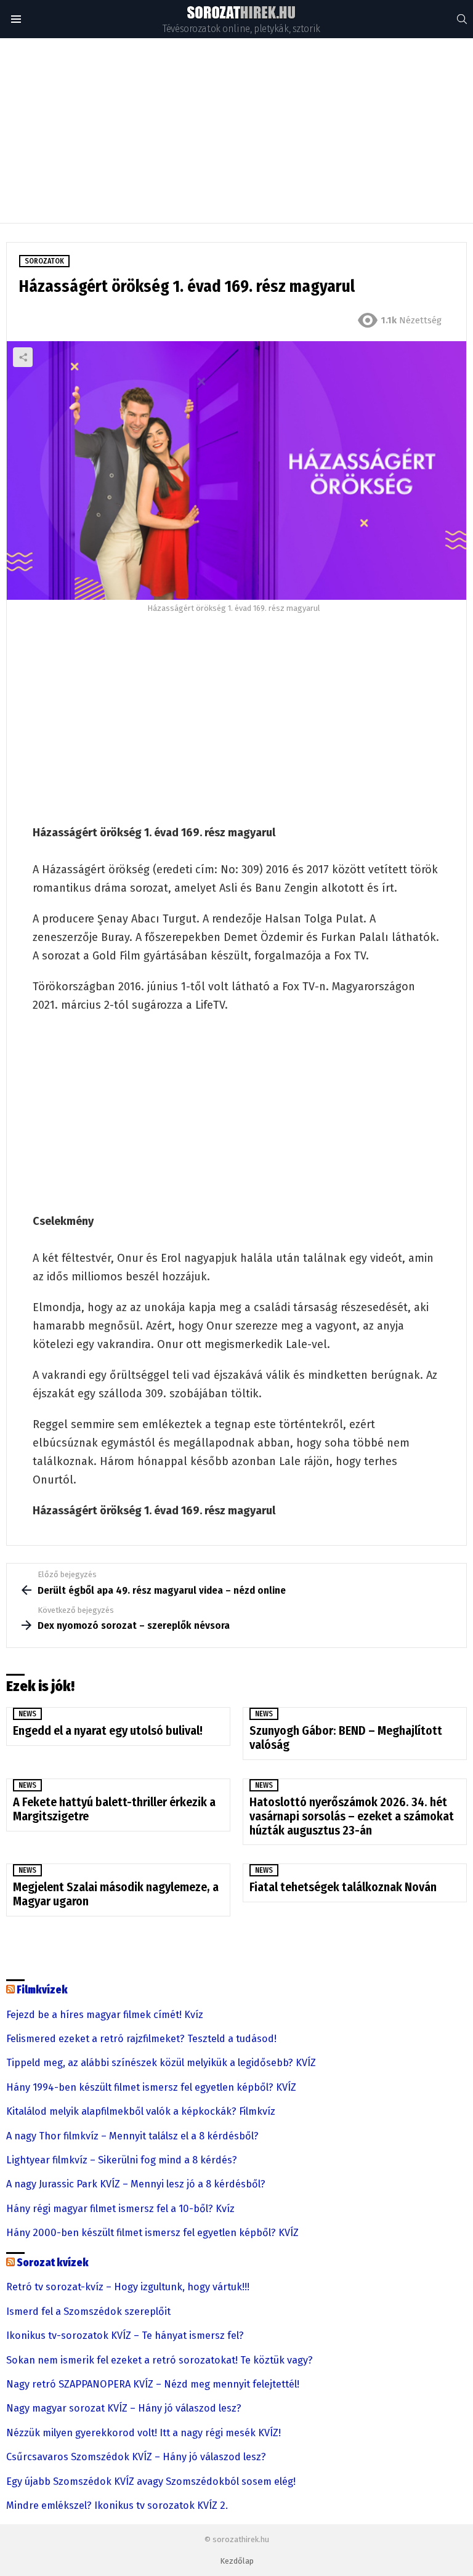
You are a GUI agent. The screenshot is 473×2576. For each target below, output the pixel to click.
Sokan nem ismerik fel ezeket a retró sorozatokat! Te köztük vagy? (160, 2360)
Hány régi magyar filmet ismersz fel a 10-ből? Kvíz (120, 2209)
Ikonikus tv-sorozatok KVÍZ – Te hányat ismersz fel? (125, 2336)
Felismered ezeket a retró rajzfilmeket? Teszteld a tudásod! (141, 2039)
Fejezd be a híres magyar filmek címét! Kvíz (105, 2015)
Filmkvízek (42, 1990)
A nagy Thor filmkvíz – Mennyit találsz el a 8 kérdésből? (132, 2136)
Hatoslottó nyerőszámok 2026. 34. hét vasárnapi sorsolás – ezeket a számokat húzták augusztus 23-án (352, 1816)
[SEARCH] (462, 19)
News (27, 1714)
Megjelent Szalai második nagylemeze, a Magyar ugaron (116, 1894)
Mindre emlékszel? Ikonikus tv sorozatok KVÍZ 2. (117, 2506)
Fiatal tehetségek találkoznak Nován (343, 1887)
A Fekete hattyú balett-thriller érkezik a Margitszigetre (114, 1809)
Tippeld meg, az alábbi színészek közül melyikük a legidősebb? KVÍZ (161, 2063)
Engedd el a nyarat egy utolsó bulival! (109, 1730)
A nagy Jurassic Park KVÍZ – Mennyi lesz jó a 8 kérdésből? (136, 2184)
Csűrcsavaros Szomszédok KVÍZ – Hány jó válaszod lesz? (136, 2457)
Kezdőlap (237, 2561)
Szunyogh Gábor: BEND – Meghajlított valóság (346, 1738)
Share (23, 357)
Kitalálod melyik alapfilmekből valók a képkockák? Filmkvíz (141, 2112)
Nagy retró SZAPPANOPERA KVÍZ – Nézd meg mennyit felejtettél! (153, 2384)
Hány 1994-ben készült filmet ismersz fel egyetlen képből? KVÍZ (151, 2088)
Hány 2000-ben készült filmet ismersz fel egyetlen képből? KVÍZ (152, 2233)
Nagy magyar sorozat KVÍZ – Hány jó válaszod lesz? (124, 2408)
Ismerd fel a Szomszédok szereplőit (88, 2312)
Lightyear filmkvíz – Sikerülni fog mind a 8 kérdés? (122, 2160)
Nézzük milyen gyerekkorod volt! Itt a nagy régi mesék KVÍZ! (144, 2433)
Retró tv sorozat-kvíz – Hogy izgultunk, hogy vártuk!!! (128, 2287)
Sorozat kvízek (53, 2263)
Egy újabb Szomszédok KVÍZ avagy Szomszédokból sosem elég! (151, 2482)
